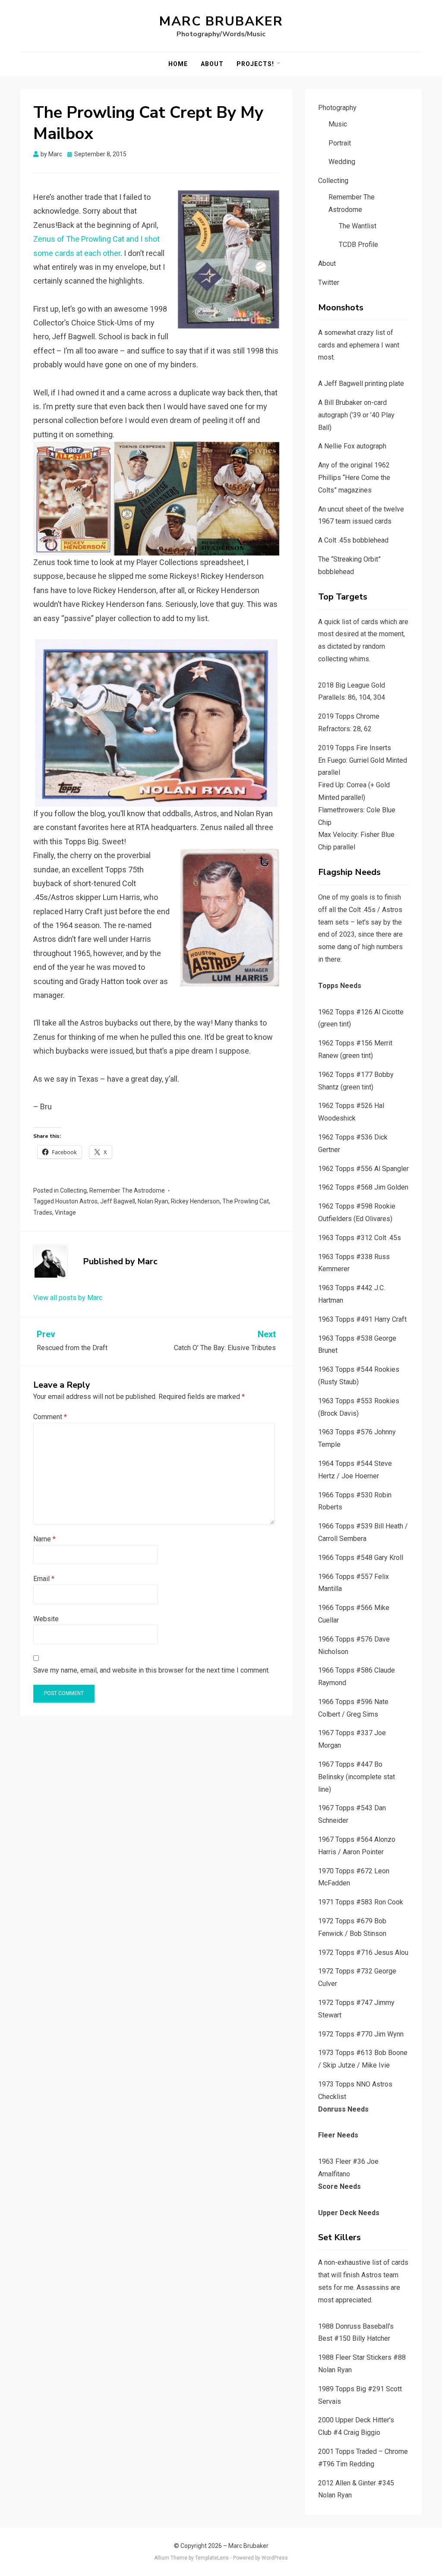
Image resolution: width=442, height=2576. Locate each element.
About (212, 64)
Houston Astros (76, 1201)
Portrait (340, 143)
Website (46, 1619)
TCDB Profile (358, 245)
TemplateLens (212, 2558)
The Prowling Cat (246, 1201)
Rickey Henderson (195, 1201)
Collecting (73, 1190)
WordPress (275, 2558)
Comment (50, 1417)
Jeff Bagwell (118, 1201)
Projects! (255, 64)
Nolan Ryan (153, 1201)
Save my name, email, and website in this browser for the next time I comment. (152, 1670)
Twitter (329, 283)
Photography (337, 108)
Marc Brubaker (221, 21)
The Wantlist (358, 226)
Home (178, 64)
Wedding (342, 162)
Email (44, 1579)
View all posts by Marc (68, 1298)
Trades (43, 1212)
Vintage (65, 1212)
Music (338, 124)
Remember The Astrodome (127, 1190)
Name (44, 1539)
